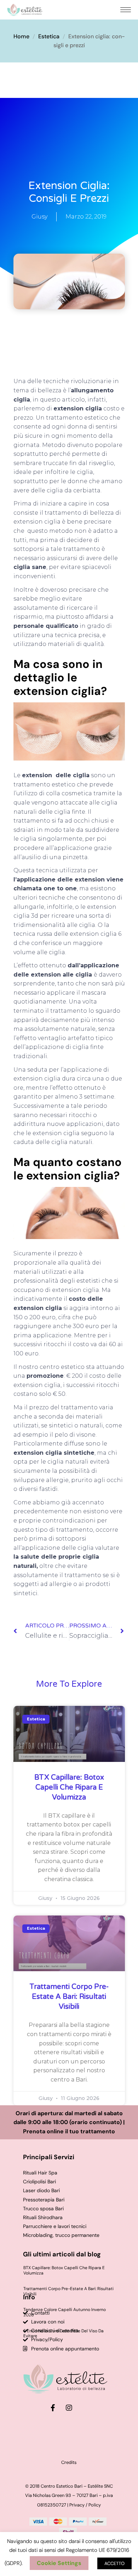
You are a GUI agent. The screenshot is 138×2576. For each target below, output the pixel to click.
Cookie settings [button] (59, 2563)
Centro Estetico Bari (62, 2486)
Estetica (49, 36)
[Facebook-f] (53, 2408)
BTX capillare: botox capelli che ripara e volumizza (69, 1787)
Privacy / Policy (85, 2505)
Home (21, 36)
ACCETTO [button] (114, 2563)
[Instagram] (69, 2408)
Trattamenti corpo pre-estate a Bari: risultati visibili (69, 1997)
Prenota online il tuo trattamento (69, 2131)
